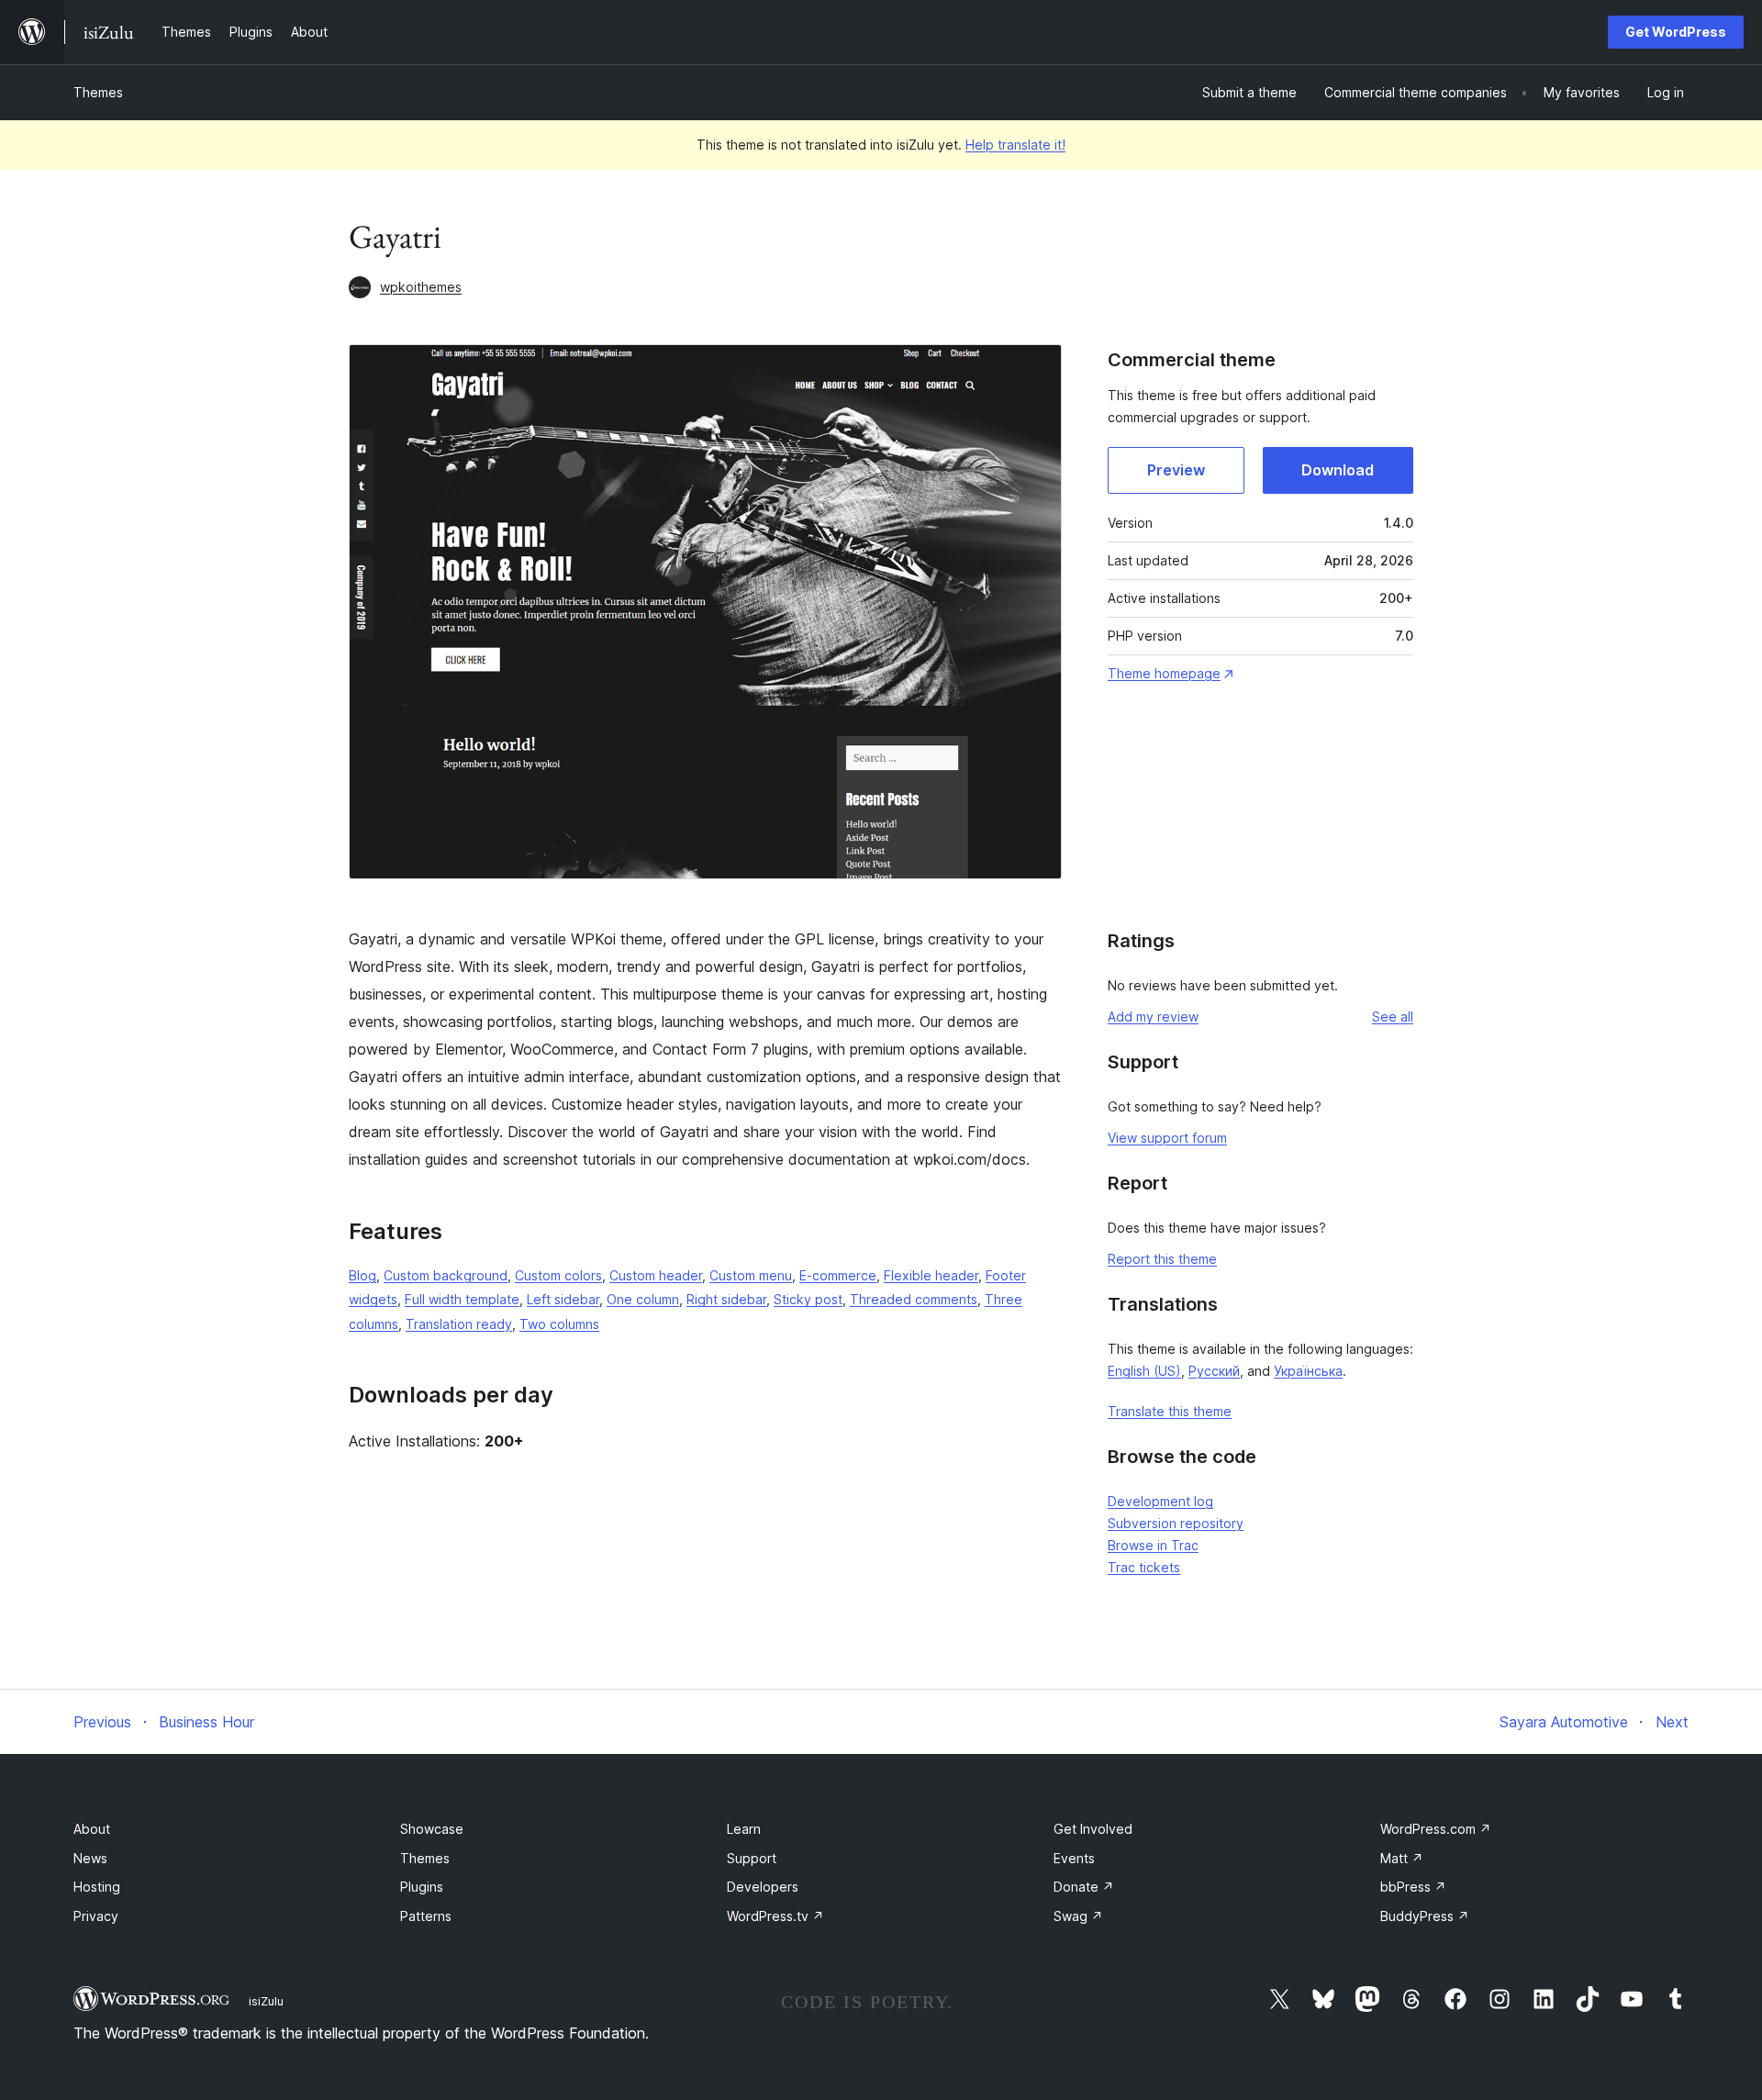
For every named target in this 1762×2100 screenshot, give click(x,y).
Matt (1402, 1858)
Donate (1084, 1887)
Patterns (426, 1916)
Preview (1176, 470)
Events (1074, 1858)
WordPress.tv (775, 1916)
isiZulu (266, 2001)
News (90, 1858)
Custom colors (558, 1275)
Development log (1160, 1501)
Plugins (422, 1887)
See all (1393, 1016)
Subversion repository (1176, 1523)
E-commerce (838, 1275)
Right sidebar (726, 1299)
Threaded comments (914, 1299)
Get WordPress (1676, 32)
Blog (362, 1275)
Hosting (97, 1887)
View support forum (1167, 1138)
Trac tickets (1144, 1567)
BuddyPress (1425, 1916)
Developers (763, 1887)
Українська (1308, 1371)
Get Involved (1093, 1829)
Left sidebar (563, 1299)
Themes (98, 92)
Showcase (432, 1829)
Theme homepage (1164, 673)
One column (643, 1299)
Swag (1078, 1916)
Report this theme (1162, 1259)
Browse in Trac (1153, 1545)
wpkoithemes (421, 287)
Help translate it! (1015, 145)
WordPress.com (1436, 1829)
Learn (744, 1829)
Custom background (446, 1275)
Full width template (462, 1299)
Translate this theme (1170, 1411)
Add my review (1153, 1016)
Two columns (559, 1324)
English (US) (1144, 1371)
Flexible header (931, 1275)
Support (752, 1858)
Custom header (656, 1275)
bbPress (1413, 1887)
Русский (1214, 1371)
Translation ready (459, 1324)
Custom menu (751, 1275)
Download (1338, 470)
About (92, 1829)
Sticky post (808, 1299)
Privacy (96, 1916)
